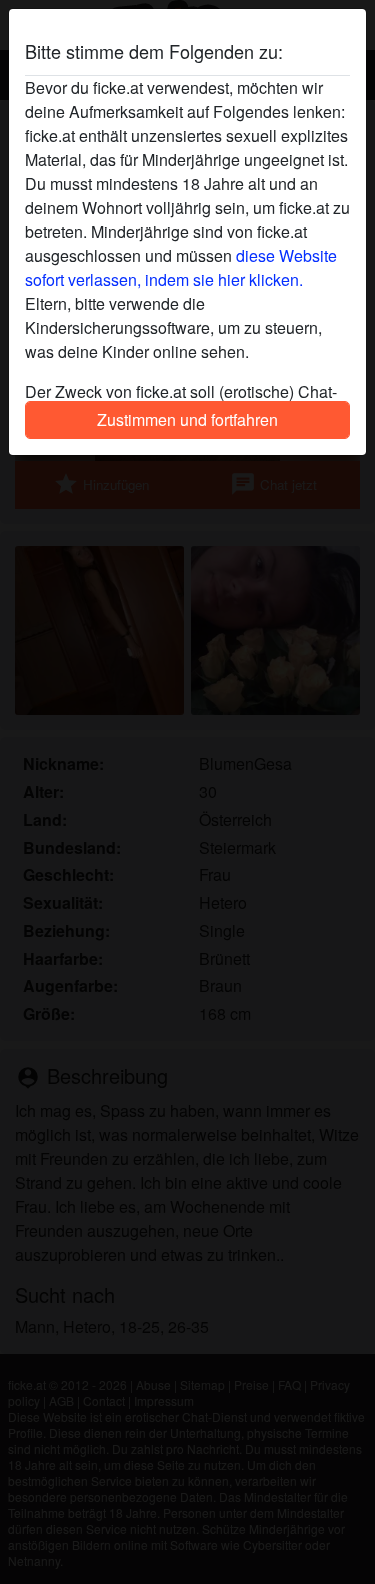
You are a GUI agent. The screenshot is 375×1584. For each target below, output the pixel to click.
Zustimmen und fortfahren (187, 419)
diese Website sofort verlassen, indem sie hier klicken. (181, 267)
